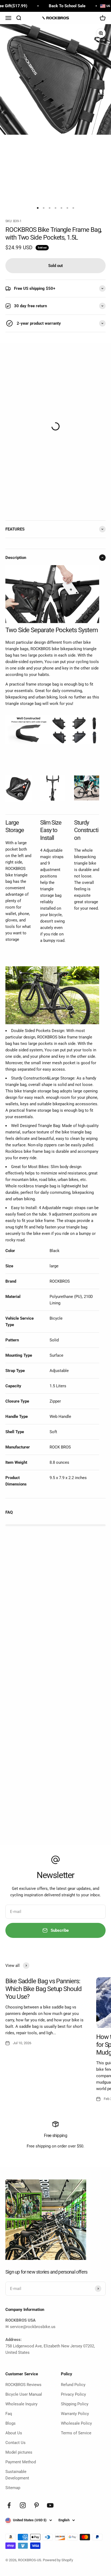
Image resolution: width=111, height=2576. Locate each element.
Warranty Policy (75, 2414)
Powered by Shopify (58, 2560)
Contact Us (15, 2443)
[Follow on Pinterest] (37, 2505)
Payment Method (21, 2462)
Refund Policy (73, 2385)
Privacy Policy (73, 2394)
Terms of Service (76, 2433)
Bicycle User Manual (24, 2394)
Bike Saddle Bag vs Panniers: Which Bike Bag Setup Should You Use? (44, 1989)
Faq (9, 2414)
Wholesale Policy (76, 2423)
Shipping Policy (75, 2404)
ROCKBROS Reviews (23, 2385)
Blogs (11, 2423)
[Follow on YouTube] (50, 2505)
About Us (14, 2433)
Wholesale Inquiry (21, 2404)
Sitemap (13, 2488)
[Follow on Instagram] (23, 2505)
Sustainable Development (17, 2475)
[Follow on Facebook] (9, 2505)
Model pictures (19, 2452)
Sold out (55, 266)
